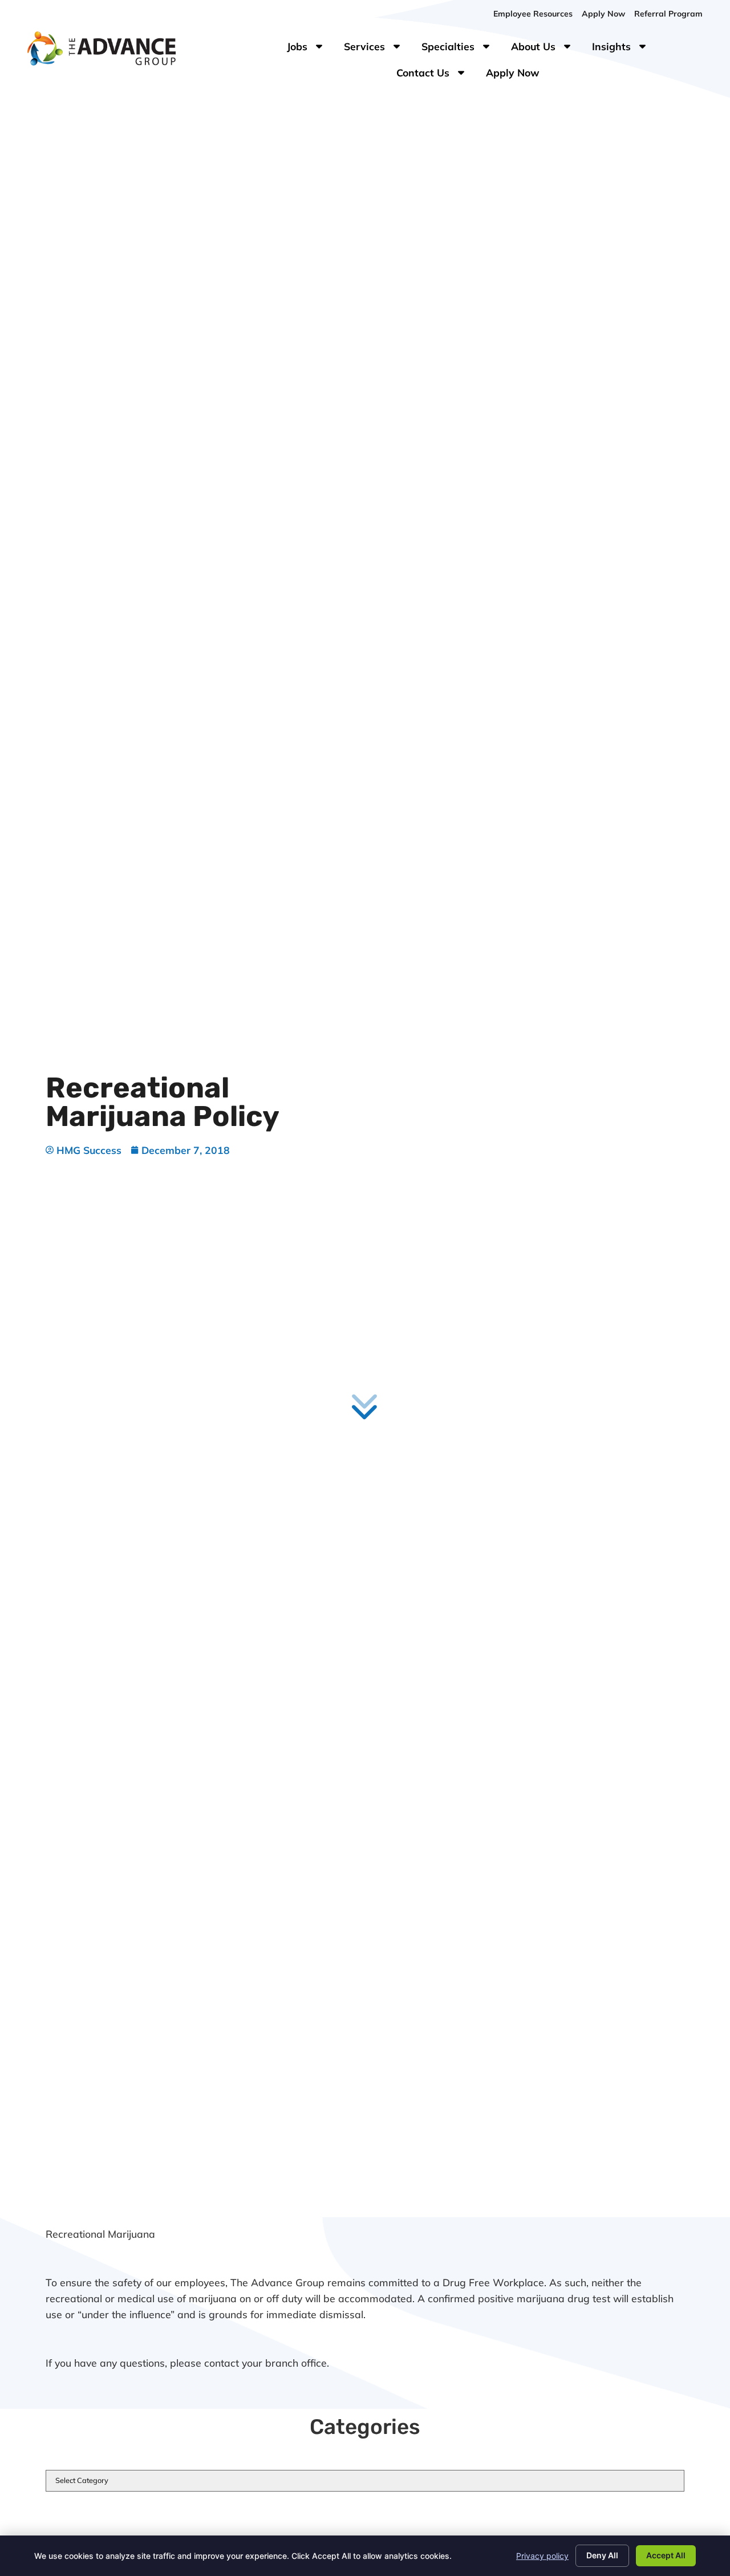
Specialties (462, 49)
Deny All (602, 2555)
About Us (547, 49)
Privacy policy (542, 2556)
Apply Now (517, 75)
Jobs (307, 49)
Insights (625, 49)
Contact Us (437, 75)
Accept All (666, 2555)
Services (378, 49)
